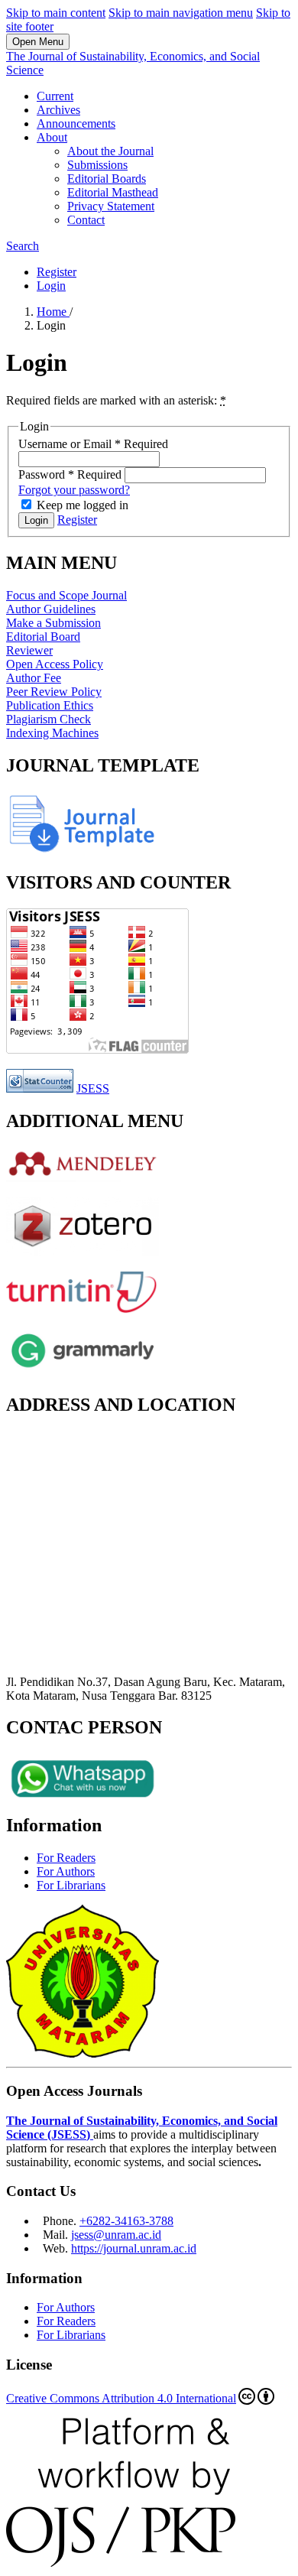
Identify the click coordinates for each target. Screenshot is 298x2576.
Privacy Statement (111, 206)
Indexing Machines (52, 733)
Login (51, 286)
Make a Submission (53, 623)
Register (57, 272)
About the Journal (110, 151)
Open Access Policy (55, 664)
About (52, 137)
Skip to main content (56, 13)
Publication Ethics (50, 705)
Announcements (76, 123)
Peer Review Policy (54, 692)
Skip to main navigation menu (181, 13)
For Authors (66, 1871)
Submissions (97, 165)
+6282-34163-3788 (126, 2221)
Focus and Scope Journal (66, 595)
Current (55, 96)
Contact (86, 220)
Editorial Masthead (113, 192)
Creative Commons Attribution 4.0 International (121, 2398)
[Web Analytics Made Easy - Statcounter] (40, 1088)
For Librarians (71, 1885)
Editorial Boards (107, 179)
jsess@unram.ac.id (116, 2235)
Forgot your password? (74, 490)
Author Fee (34, 678)
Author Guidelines (51, 609)
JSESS (93, 1088)
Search (23, 246)
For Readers (66, 1858)
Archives (58, 110)
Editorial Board (43, 637)
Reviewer (29, 650)
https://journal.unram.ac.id (134, 2248)
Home (53, 312)
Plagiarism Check (49, 719)
